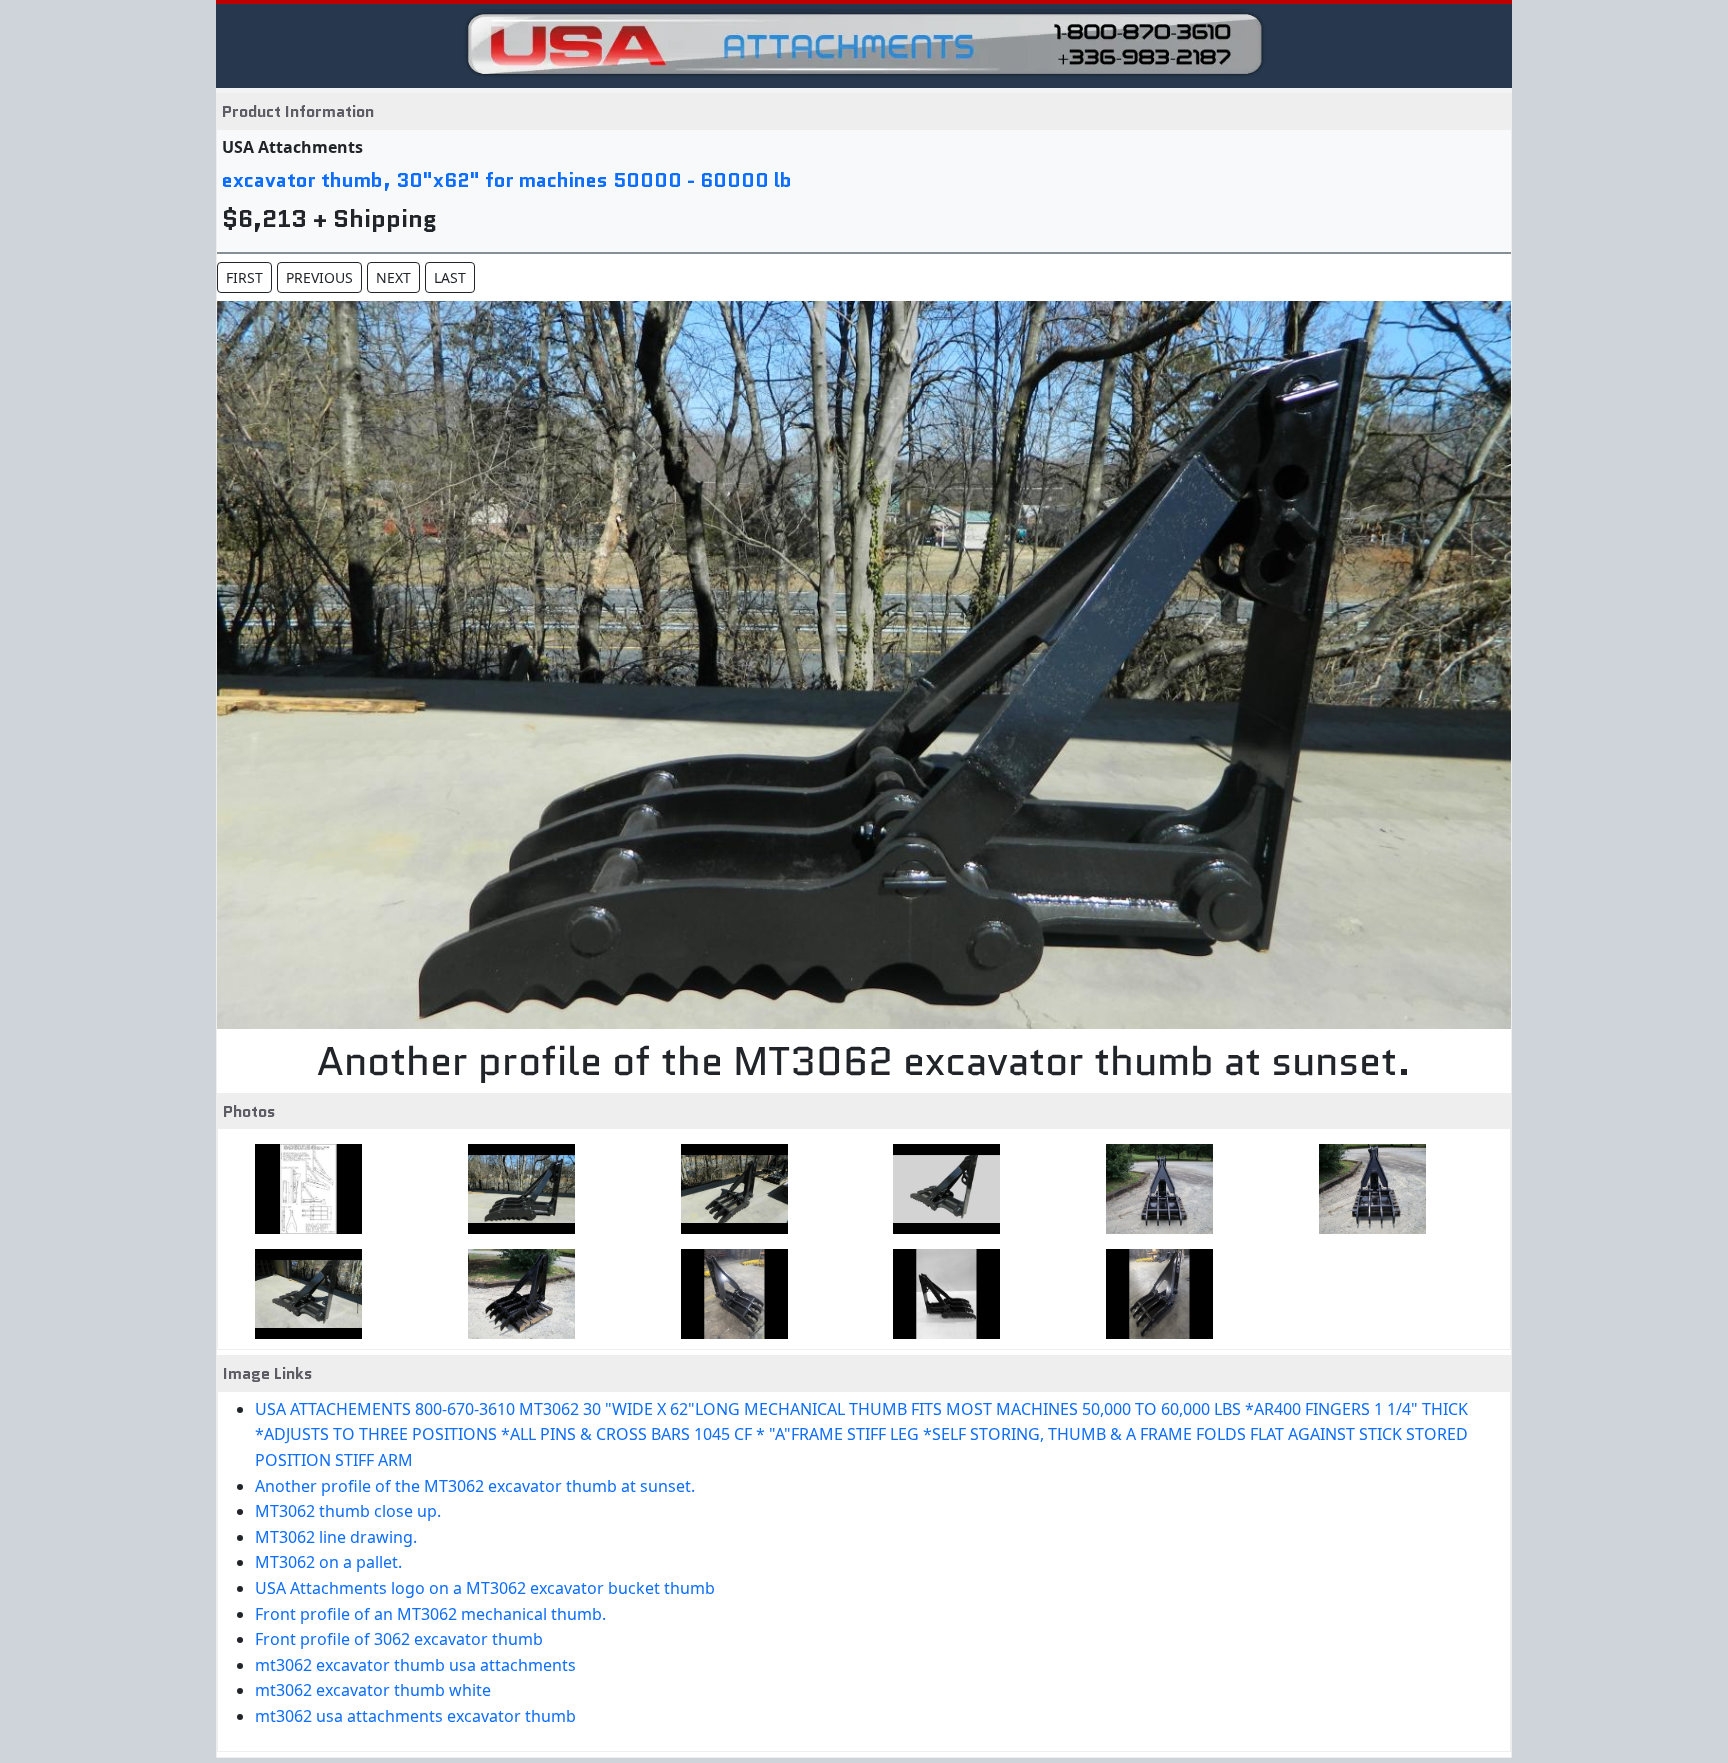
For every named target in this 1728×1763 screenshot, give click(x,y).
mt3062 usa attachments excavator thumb (415, 1716)
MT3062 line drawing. (336, 1537)
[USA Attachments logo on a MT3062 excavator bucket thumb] (1366, 1189)
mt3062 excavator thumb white (373, 1690)
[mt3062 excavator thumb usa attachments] (728, 1294)
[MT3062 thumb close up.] (728, 1189)
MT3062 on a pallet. (328, 1562)
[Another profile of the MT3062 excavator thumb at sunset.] (515, 1189)
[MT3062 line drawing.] (940, 1189)
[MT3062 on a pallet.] (1153, 1189)
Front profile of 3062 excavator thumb (399, 1639)
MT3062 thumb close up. (348, 1511)
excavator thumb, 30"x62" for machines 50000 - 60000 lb (507, 180)
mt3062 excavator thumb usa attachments (415, 1665)
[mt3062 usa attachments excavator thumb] (1153, 1294)
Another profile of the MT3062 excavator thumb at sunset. (475, 1486)
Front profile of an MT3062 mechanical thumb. (430, 1614)
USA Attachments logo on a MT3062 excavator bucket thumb (485, 1588)
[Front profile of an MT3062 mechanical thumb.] (302, 1294)
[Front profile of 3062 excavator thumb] (515, 1294)
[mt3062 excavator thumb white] (940, 1294)
